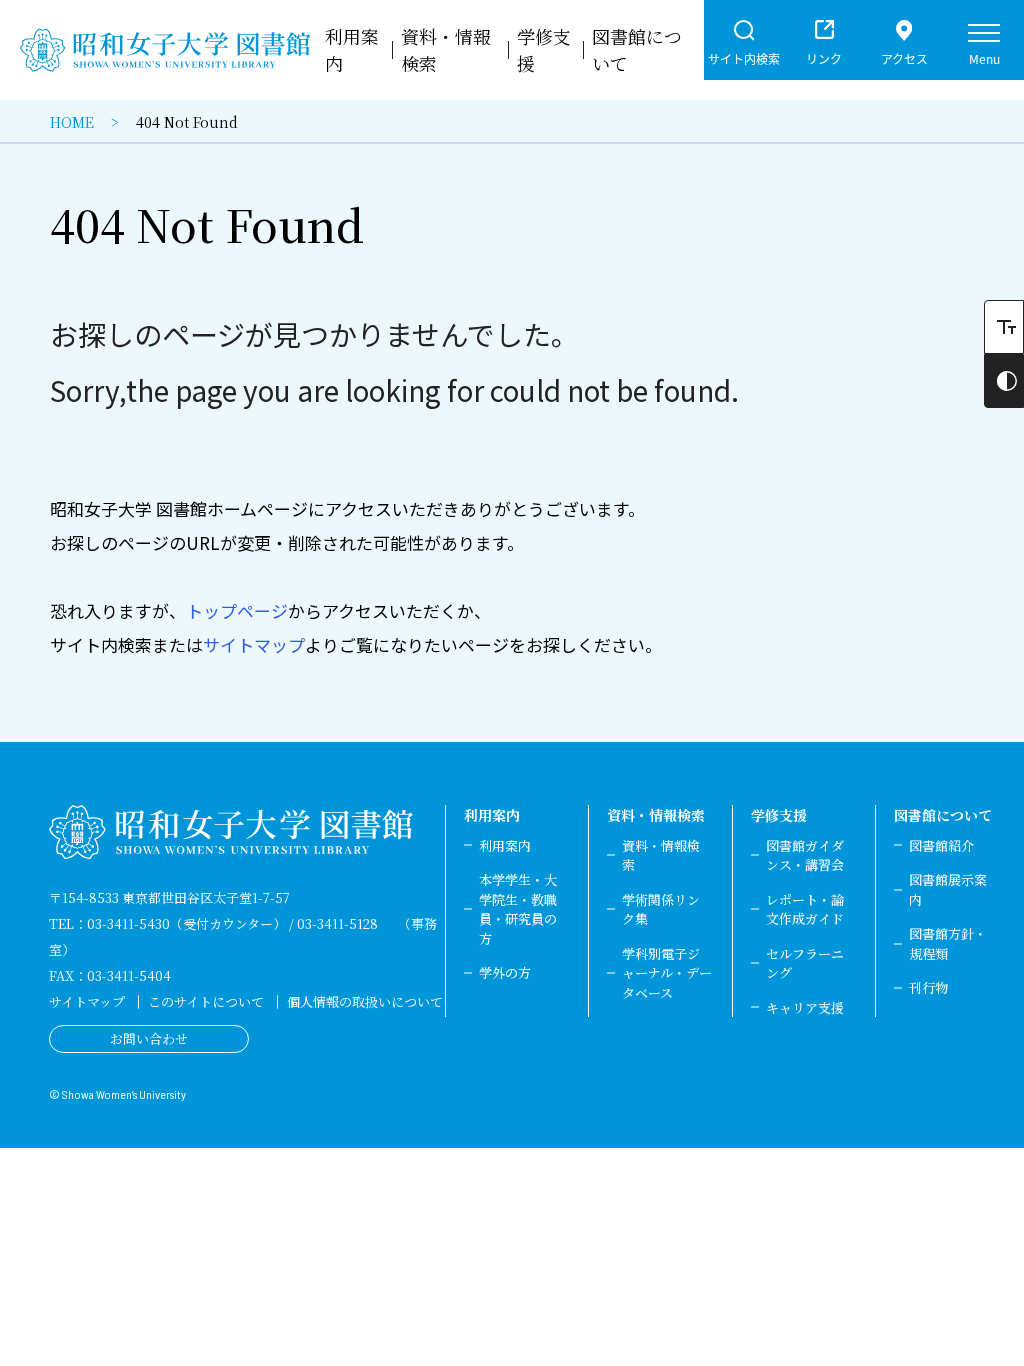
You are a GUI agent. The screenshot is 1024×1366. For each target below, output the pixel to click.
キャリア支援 (805, 1007)
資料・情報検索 (656, 815)
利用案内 (492, 815)
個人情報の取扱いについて (365, 1001)
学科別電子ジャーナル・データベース (667, 973)
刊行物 (928, 987)
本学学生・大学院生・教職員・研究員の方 (518, 909)
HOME (72, 122)
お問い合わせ (149, 1038)
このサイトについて (206, 1001)
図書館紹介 (941, 845)
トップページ (237, 610)
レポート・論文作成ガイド (805, 909)
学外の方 (505, 972)
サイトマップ (254, 644)
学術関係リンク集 (661, 909)
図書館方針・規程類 (948, 943)
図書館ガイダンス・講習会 (805, 855)
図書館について (943, 815)
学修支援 (779, 815)
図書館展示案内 (948, 889)
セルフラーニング (805, 963)
